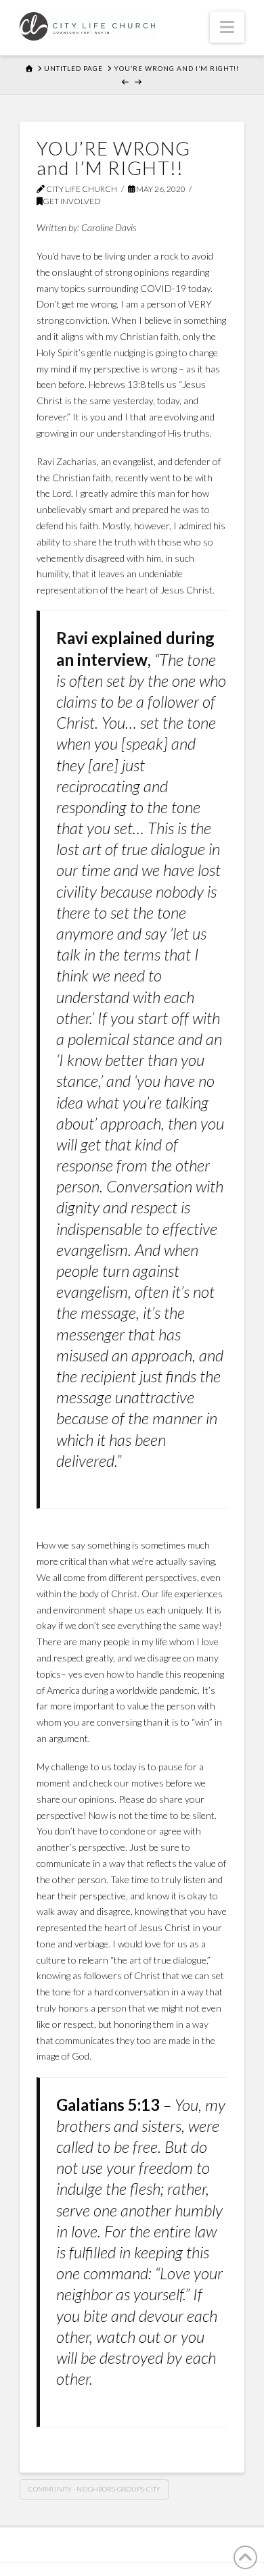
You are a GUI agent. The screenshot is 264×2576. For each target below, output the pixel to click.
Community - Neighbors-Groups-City (94, 2489)
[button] (227, 27)
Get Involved (72, 201)
